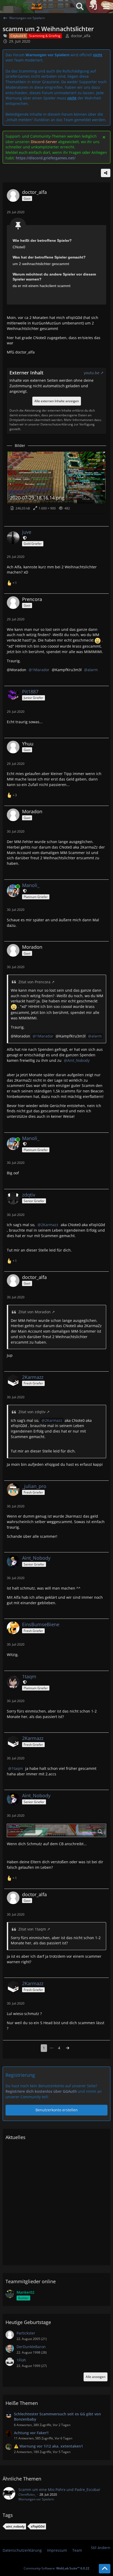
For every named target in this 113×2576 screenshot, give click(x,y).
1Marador (41, 670)
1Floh (21, 2360)
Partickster (26, 2333)
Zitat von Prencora (34, 982)
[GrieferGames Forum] (37, 7)
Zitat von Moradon (35, 1312)
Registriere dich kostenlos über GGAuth (41, 2091)
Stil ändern (101, 2548)
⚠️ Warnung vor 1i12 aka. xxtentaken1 (48, 2446)
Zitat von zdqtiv (32, 1412)
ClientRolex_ (27, 2494)
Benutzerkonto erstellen (57, 2110)
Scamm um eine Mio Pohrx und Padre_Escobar (59, 2490)
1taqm (17, 1768)
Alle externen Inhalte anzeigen (57, 401)
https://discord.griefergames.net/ (46, 158)
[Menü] (106, 7)
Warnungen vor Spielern (36, 2499)
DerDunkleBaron (31, 2347)
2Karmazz (50, 1225)
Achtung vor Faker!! (31, 2433)
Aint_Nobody (78, 1060)
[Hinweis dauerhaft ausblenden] (104, 137)
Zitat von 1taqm (32, 1929)
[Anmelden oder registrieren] (93, 7)
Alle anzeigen (96, 2377)
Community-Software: (56, 2568)
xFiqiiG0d (38, 2526)
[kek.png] (56, 1830)
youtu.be (92, 373)
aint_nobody (15, 2526)
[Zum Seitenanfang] (105, 2569)
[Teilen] (106, 173)
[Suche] (80, 7)
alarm (93, 670)
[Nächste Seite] (68, 2048)
